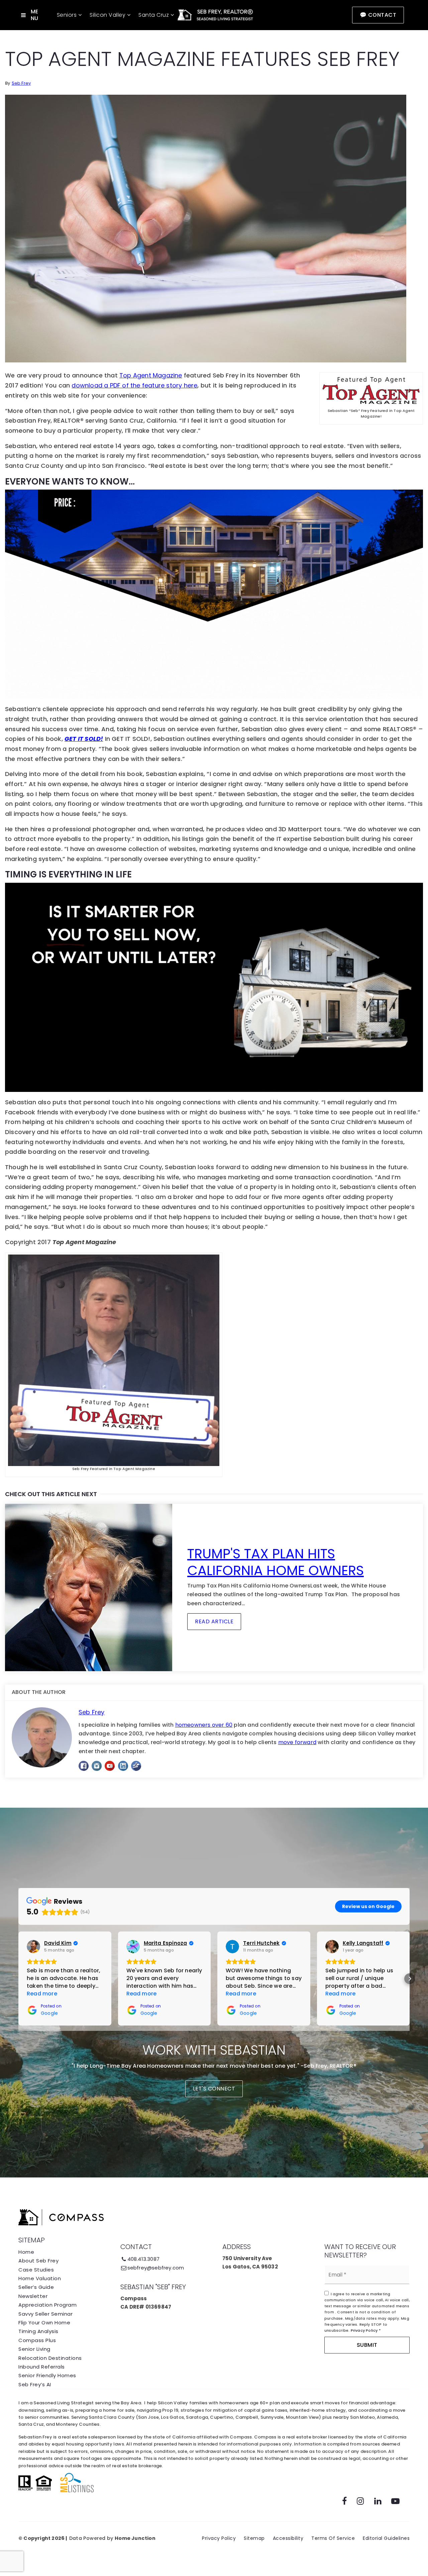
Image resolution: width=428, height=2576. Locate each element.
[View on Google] (33, 1947)
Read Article (214, 1621)
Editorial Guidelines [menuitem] (386, 2538)
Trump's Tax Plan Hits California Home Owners (276, 1562)
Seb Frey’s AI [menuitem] (35, 2384)
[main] (214, 904)
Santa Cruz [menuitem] (154, 15)
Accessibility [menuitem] (288, 2538)
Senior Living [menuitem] (34, 2349)
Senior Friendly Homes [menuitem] (47, 2375)
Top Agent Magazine (151, 375)
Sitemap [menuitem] (254, 2538)
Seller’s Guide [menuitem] (36, 2287)
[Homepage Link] (214, 15)
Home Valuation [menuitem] (40, 2278)
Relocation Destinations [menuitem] (50, 2358)
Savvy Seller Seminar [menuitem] (45, 2314)
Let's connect (214, 2089)
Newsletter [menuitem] (33, 2296)
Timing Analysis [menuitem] (38, 2331)
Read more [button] (42, 1994)
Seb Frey (21, 83)
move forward (297, 1742)
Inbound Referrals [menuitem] (42, 2367)
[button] (18, 1979)
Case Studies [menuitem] (36, 2270)
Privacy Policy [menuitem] (219, 2538)
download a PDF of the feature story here (134, 385)
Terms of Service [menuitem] (333, 2538)
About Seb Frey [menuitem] (38, 2261)
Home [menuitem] (26, 2252)
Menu (35, 15)
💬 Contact (378, 15)
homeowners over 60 (204, 1725)
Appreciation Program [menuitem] (47, 2305)
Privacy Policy (364, 2330)
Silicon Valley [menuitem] (108, 15)
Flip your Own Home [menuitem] (44, 2323)
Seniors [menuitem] (68, 15)
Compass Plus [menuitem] (37, 2340)
